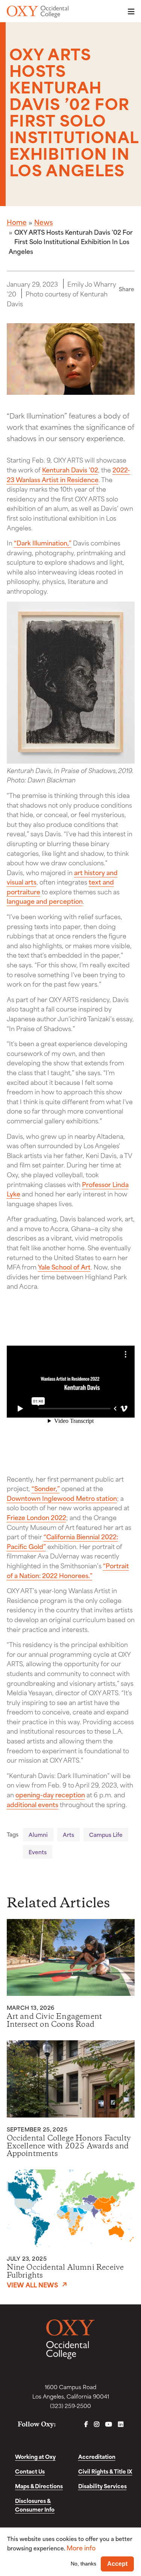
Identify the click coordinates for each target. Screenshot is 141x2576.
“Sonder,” (46, 1488)
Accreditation (97, 2456)
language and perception (45, 901)
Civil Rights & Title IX (105, 2471)
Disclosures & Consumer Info (35, 2505)
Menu (129, 11)
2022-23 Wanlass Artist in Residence (68, 474)
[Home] (38, 12)
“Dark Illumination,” (43, 542)
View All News (33, 2284)
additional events (33, 1804)
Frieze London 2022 (36, 1517)
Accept (117, 2564)
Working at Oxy (35, 2456)
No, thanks (83, 2564)
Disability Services (102, 2486)
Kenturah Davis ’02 (70, 469)
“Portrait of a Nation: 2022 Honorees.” (68, 1570)
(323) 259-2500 (70, 2406)
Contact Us (30, 2471)
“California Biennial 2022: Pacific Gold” (62, 1541)
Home (17, 222)
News (44, 222)
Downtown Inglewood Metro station (62, 1498)
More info (81, 2548)
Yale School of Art (64, 1267)
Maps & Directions (39, 2486)
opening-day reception (50, 1794)
